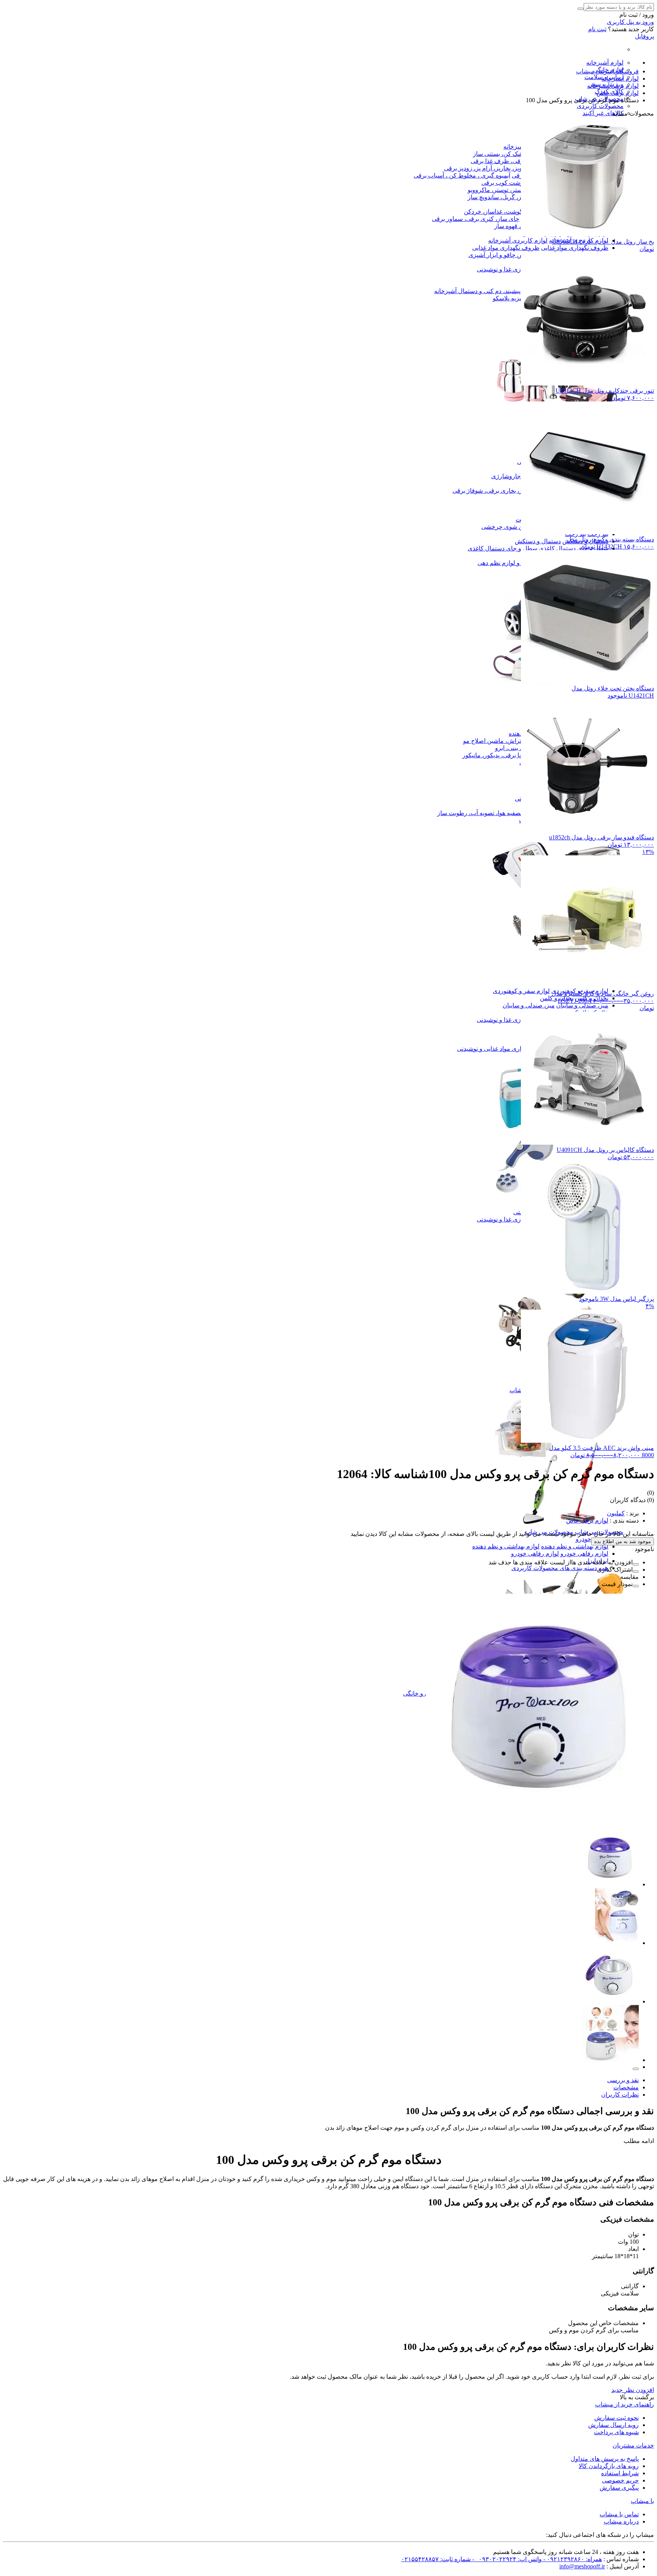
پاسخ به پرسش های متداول (605, 2459)
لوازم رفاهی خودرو (584, 1554)
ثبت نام (597, 29)
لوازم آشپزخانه (605, 63)
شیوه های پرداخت (616, 2432)
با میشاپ (642, 2501)
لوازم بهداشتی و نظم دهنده (575, 1546)
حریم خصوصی (620, 2480)
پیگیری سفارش (619, 2488)
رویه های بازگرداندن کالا (609, 2466)
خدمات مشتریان (633, 2445)
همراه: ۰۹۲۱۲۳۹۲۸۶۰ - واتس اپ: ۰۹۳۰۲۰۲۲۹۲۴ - (536, 2559)
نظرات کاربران (620, 2095)
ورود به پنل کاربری (630, 22)
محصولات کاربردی (600, 106)
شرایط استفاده (620, 2473)
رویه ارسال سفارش (613, 2425)
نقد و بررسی (623, 2080)
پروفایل (644, 36)
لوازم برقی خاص (587, 1520)
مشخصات (626, 2087)
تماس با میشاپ (619, 2514)
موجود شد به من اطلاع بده (623, 1541)
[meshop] (557, 1525)
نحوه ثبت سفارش (617, 2418)
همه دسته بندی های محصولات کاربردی (560, 1568)
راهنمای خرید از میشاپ (624, 2404)
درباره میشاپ (621, 2521)
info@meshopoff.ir (582, 2566)
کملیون (616, 1513)
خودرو (583, 1539)
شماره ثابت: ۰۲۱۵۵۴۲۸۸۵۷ (436, 2559)
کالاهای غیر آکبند (603, 113)
